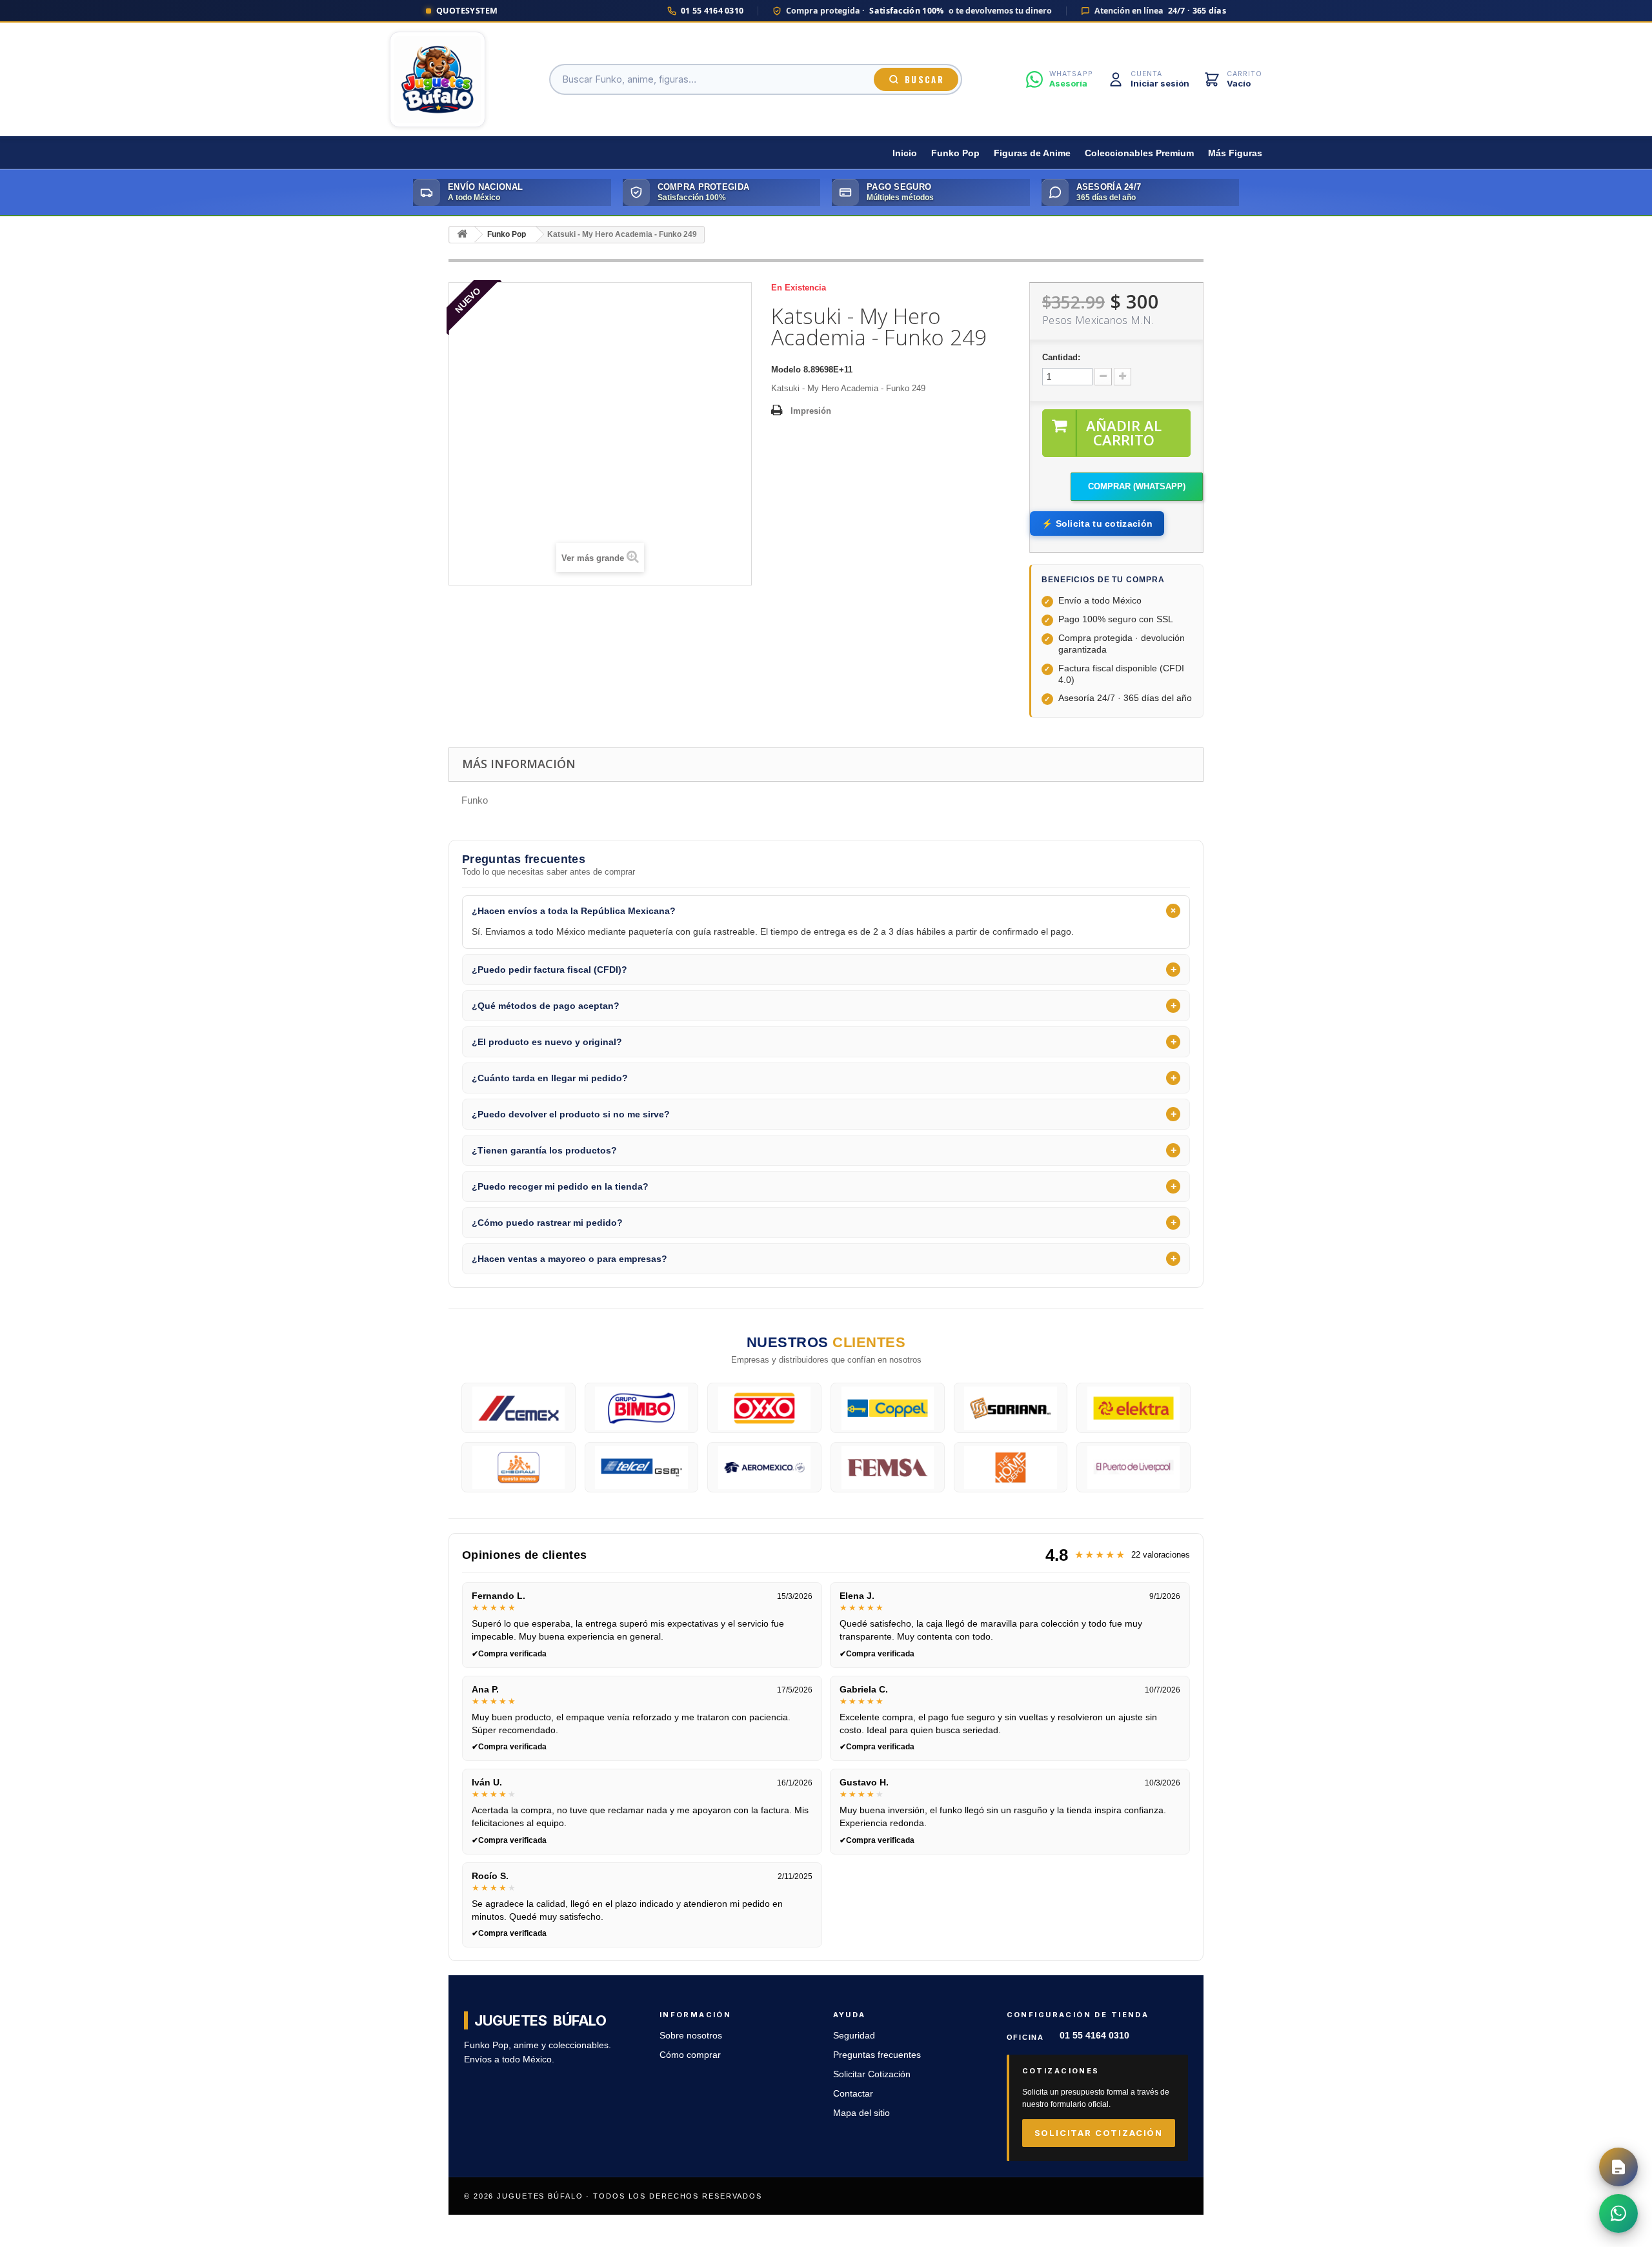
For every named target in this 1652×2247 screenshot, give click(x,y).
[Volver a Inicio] (462, 235)
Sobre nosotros (691, 2036)
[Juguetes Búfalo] (438, 79)
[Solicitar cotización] (1618, 2167)
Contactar (853, 2094)
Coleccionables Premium (1139, 153)
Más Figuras (1235, 153)
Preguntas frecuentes (877, 2055)
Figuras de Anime (1032, 153)
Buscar (924, 79)
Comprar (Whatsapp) (1137, 486)
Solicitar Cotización (872, 2074)
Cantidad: (1061, 357)
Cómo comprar (690, 2055)
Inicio (905, 153)
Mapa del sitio (861, 2113)
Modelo (786, 370)
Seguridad (854, 2036)
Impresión (811, 411)
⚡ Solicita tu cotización (1097, 524)
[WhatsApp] (1618, 2213)
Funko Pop (955, 153)
